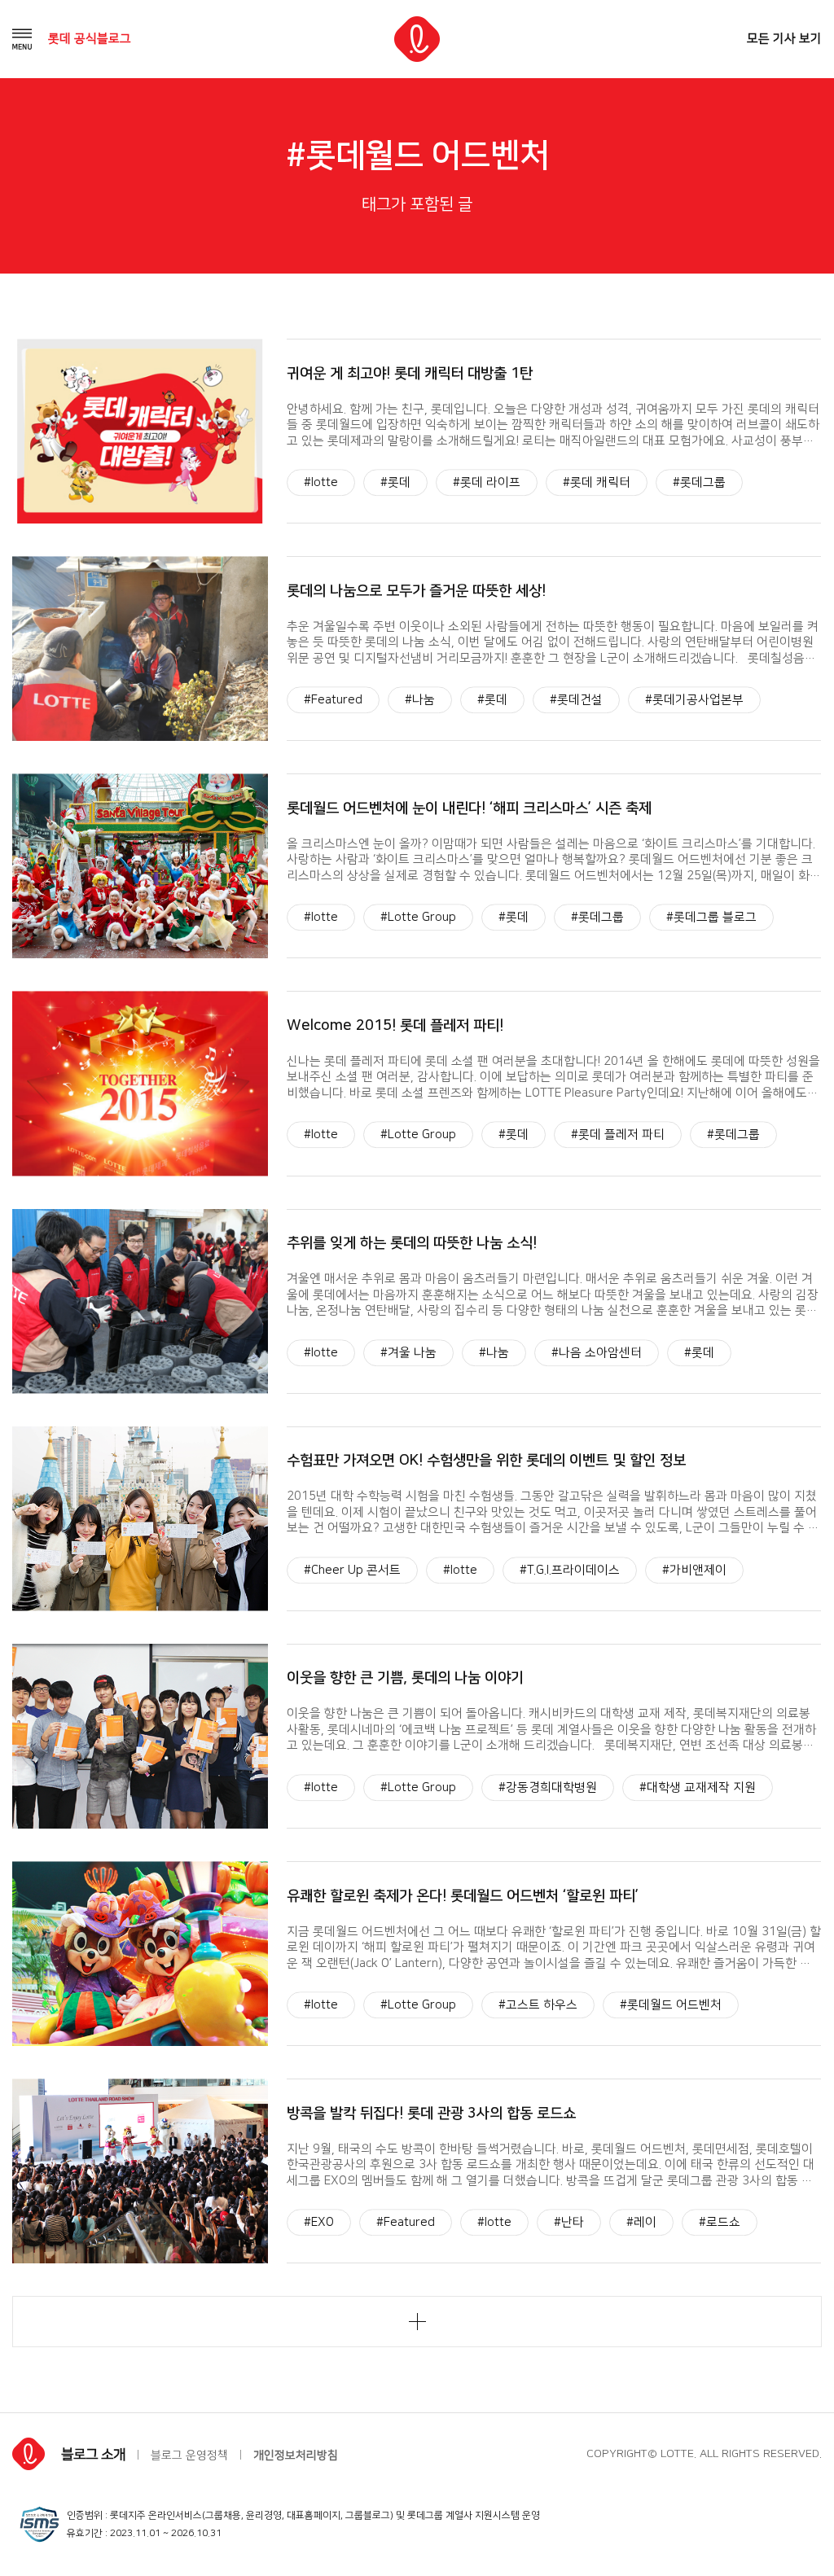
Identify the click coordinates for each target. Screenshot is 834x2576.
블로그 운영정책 (189, 2456)
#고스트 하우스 (538, 2005)
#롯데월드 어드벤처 (671, 2005)
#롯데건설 (576, 700)
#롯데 (395, 482)
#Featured (333, 700)
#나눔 (420, 700)
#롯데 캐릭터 (597, 482)
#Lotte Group (418, 918)
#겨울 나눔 (408, 1353)
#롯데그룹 (699, 482)
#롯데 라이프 (487, 482)
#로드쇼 (720, 2222)
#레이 (641, 2222)
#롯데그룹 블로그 (711, 918)
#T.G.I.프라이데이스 (570, 1570)
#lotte (321, 482)
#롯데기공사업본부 (694, 700)
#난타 (569, 2222)
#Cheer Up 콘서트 (352, 1570)
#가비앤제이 (694, 1570)
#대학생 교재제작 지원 (698, 1787)
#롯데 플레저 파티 (618, 1135)
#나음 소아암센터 (597, 1353)
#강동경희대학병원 (548, 1787)
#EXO (319, 2222)
